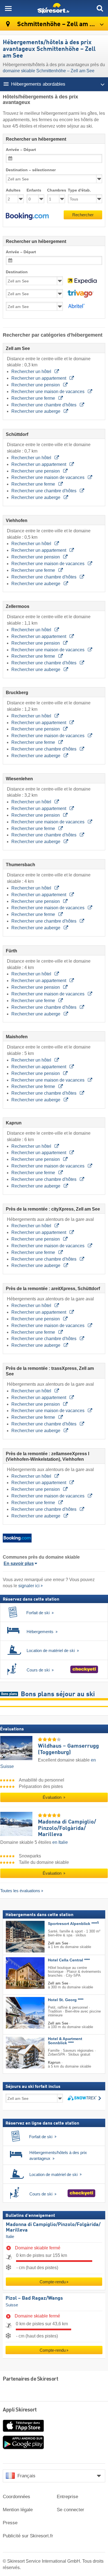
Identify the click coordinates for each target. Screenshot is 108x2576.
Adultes (13, 190)
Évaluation (53, 1797)
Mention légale (18, 2510)
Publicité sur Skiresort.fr (28, 2536)
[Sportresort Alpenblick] (17, 1937)
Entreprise (67, 2497)
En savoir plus (19, 1563)
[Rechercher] (100, 8)
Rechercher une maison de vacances (48, 392)
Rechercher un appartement (39, 378)
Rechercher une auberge (36, 411)
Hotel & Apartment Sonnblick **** (65, 2041)
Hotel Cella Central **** (69, 1960)
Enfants (34, 190)
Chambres (56, 190)
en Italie (60, 1842)
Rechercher (83, 215)
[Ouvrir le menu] (8, 8)
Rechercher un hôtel (32, 372)
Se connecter (70, 2510)
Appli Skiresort (20, 2410)
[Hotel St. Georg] (17, 2013)
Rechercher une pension (36, 385)
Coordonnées (16, 2497)
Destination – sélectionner (31, 170)
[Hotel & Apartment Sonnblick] (17, 2053)
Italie (10, 2237)
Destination (17, 272)
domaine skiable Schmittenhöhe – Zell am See (49, 71)
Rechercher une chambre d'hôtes (44, 405)
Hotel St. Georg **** (66, 2000)
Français (26, 2476)
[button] (27, 216)
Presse (10, 2523)
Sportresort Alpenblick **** (73, 1924)
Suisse (12, 2305)
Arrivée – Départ (21, 150)
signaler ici (29, 1586)
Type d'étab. (79, 190)
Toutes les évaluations (20, 1891)
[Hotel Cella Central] (17, 1973)
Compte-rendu (53, 2282)
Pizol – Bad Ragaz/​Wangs (34, 2298)
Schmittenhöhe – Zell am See (58, 24)
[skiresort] (54, 8)
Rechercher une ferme (34, 398)
